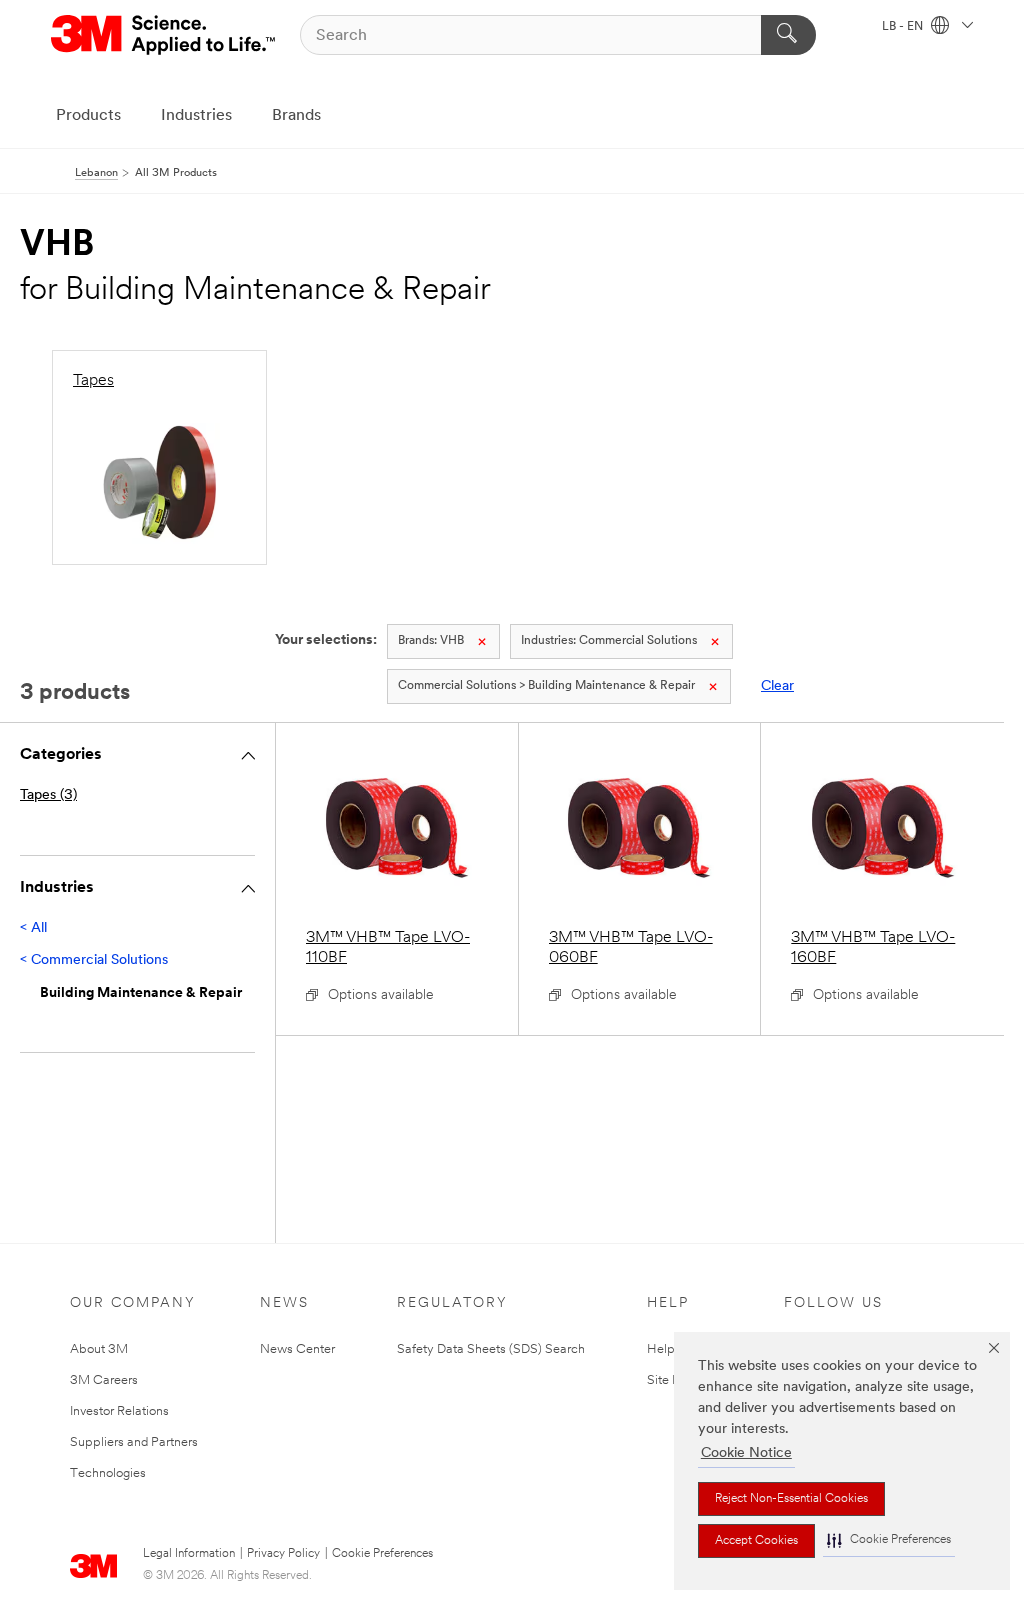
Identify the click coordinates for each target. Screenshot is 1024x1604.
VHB (431, 641)
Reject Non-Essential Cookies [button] (791, 1499)
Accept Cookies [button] (756, 1541)
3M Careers (104, 1380)
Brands (296, 116)
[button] (889, 1540)
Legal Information (189, 1554)
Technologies (108, 1473)
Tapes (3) (48, 795)
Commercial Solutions (609, 641)
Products (88, 116)
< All (33, 928)
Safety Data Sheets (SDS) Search (491, 1349)
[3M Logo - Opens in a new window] (164, 35)
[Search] (788, 35)
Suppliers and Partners (134, 1442)
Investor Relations (119, 1411)
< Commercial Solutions (94, 960)
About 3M (99, 1349)
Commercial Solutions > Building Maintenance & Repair (546, 686)
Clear (777, 686)
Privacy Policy (283, 1554)
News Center (297, 1349)
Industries (196, 116)
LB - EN (904, 27)
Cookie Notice (746, 1453)
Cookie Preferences (382, 1554)
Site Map (673, 1380)
